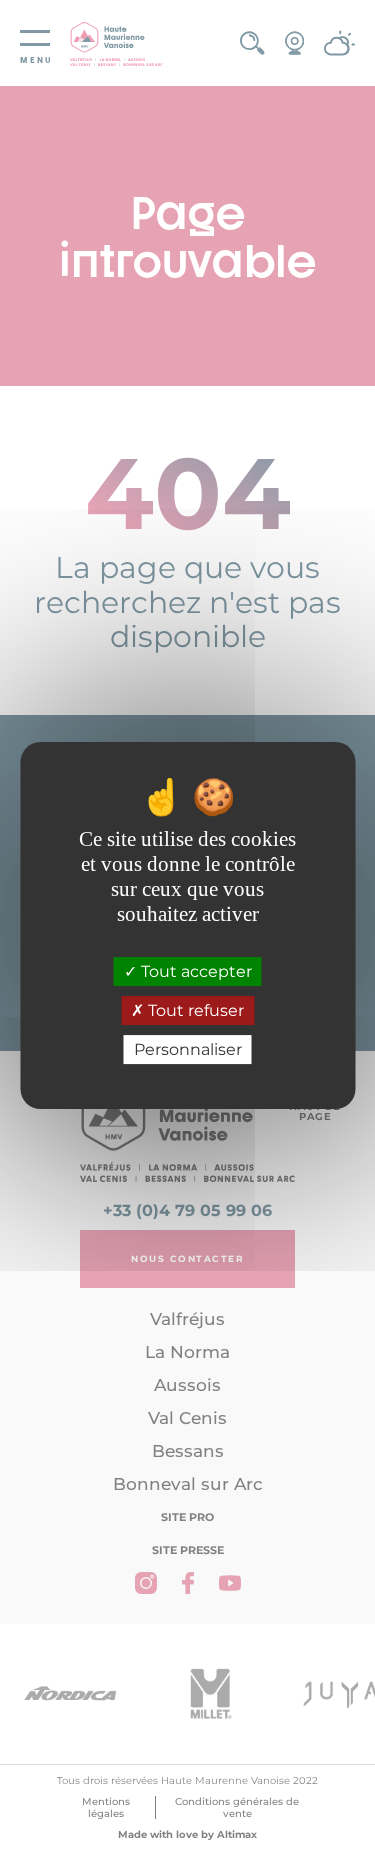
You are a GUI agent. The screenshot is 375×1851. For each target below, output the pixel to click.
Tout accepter (194, 971)
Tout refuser (194, 1010)
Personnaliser (188, 1049)
